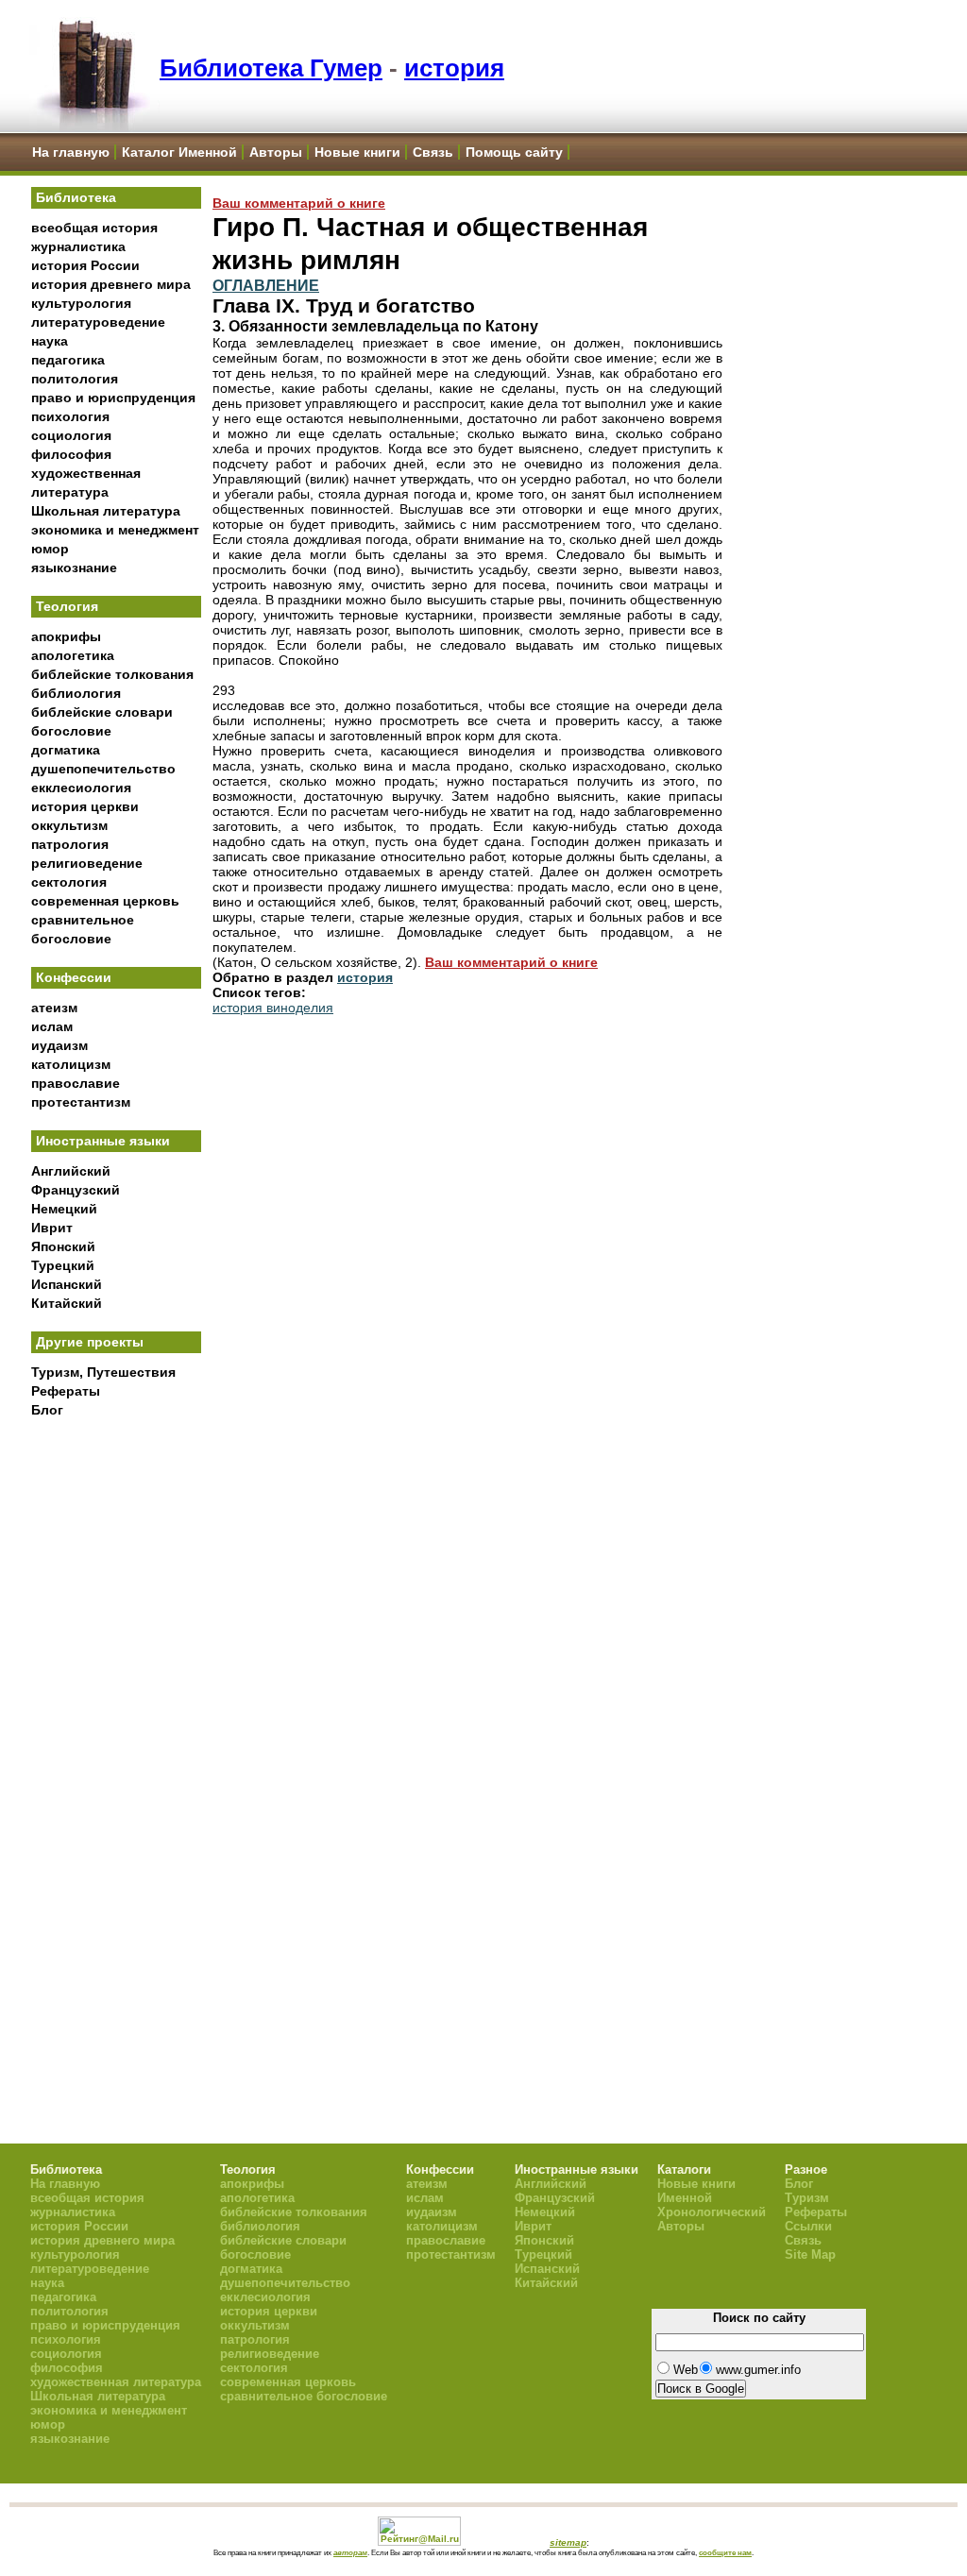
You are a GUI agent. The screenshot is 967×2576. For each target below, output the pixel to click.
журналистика (78, 246)
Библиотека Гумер (271, 68)
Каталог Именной (179, 152)
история (454, 68)
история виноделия (273, 1008)
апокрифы (66, 636)
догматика (66, 750)
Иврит (52, 1228)
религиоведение (87, 863)
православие (76, 1083)
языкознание (74, 568)
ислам (52, 1026)
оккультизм (69, 825)
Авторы (276, 152)
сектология (69, 882)
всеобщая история (94, 228)
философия (71, 454)
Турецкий (63, 1265)
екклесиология (81, 788)
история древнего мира (111, 284)
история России (85, 265)
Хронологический (712, 2212)
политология (75, 379)
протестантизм (81, 1102)
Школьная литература (106, 511)
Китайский (67, 1303)
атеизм (54, 1008)
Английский (71, 1171)
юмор (50, 549)
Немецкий (64, 1209)
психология (70, 416)
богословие (71, 731)
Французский (76, 1190)
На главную (71, 152)
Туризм (807, 2198)
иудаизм (59, 1045)
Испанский (67, 1284)
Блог (47, 1410)
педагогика (68, 360)
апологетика (73, 655)
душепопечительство (103, 769)
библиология (76, 693)
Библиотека (76, 197)
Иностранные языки (103, 1141)
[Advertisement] (116, 1738)
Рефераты (66, 1391)
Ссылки (808, 2226)
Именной (685, 2198)
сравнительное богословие (304, 2396)
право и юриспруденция (113, 398)
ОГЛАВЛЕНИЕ (266, 285)
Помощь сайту (514, 152)
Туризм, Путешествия (103, 1372)
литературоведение (98, 322)
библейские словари (102, 712)
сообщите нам (725, 2552)
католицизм (71, 1064)
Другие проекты (90, 1342)
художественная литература (116, 2382)
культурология (81, 303)
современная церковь (105, 901)
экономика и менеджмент (115, 530)
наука (50, 341)
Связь (433, 152)
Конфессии (74, 977)
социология (71, 435)
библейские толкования (112, 674)
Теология (67, 606)
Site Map (810, 2254)
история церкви (85, 806)
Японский (63, 1246)
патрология (70, 844)
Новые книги (357, 152)
